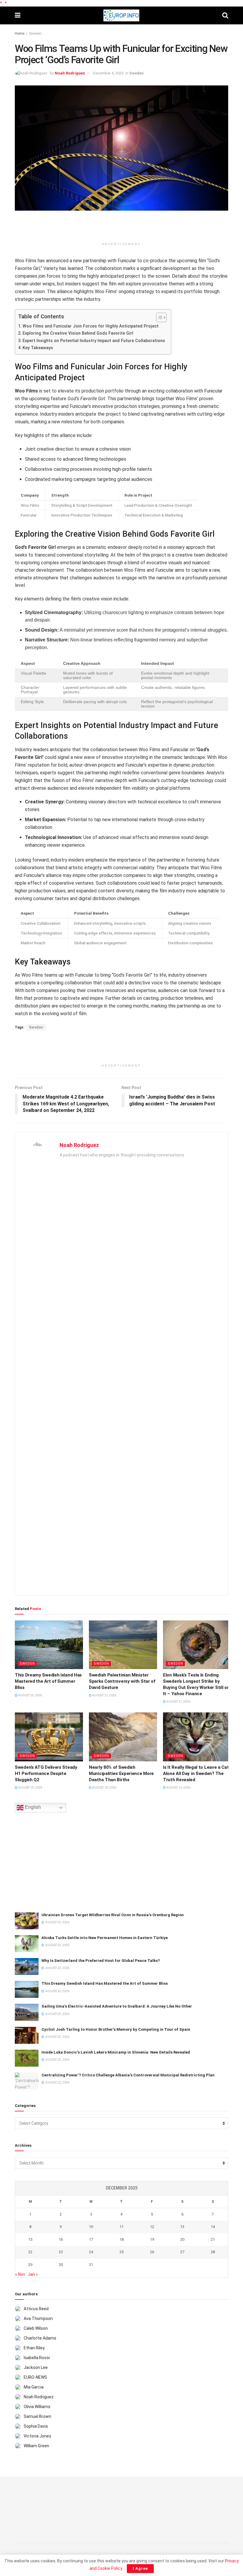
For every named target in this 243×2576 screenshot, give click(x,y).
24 (91, 2252)
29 (30, 2265)
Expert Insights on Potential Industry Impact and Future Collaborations (94, 341)
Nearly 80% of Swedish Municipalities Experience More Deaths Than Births (121, 1774)
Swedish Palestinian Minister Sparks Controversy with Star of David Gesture (122, 1681)
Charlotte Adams (40, 2338)
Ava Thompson (38, 2318)
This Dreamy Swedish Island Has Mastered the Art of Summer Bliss (48, 1681)
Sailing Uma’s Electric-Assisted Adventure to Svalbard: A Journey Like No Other (117, 2006)
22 (30, 2252)
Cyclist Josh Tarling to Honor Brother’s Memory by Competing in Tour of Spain (116, 2029)
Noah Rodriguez (70, 73)
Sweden (35, 34)
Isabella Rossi (37, 2358)
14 (213, 2227)
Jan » (33, 2274)
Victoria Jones (37, 2436)
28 (213, 2252)
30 (61, 2265)
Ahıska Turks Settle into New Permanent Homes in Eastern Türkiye (105, 1938)
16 (61, 2239)
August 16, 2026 (178, 1788)
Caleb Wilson (36, 2328)
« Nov (20, 2274)
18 (121, 2239)
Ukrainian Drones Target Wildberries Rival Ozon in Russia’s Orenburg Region (113, 1915)
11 (121, 2227)
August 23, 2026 (30, 1695)
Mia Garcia (34, 2387)
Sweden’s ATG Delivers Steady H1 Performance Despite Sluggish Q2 (46, 1774)
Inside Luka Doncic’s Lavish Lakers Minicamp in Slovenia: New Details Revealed (116, 2052)
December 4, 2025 (108, 73)
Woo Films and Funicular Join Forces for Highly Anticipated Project (91, 326)
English (32, 1807)
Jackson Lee (36, 2367)
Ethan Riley (34, 2348)
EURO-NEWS (35, 2377)
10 (91, 2227)
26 (152, 2252)
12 (152, 2227)
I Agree (140, 2568)
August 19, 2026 (30, 1788)
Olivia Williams (37, 2407)
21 (213, 2239)
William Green (36, 2446)
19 (152, 2239)
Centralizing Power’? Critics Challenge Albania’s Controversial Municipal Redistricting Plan (128, 2075)
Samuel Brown (37, 2416)
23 (61, 2252)
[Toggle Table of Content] (158, 317)
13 (182, 2227)
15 (30, 2239)
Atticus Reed (36, 2309)
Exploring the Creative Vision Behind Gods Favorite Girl (78, 333)
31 (91, 2265)
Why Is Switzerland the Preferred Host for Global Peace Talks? (101, 1961)
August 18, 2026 (104, 1788)
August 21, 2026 (104, 1695)
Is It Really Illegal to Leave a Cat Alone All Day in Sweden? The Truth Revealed (196, 1774)
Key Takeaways (38, 348)
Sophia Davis (36, 2426)
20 (182, 2239)
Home (20, 34)
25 (121, 2252)
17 (91, 2239)
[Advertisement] (121, 228)
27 (182, 2252)
